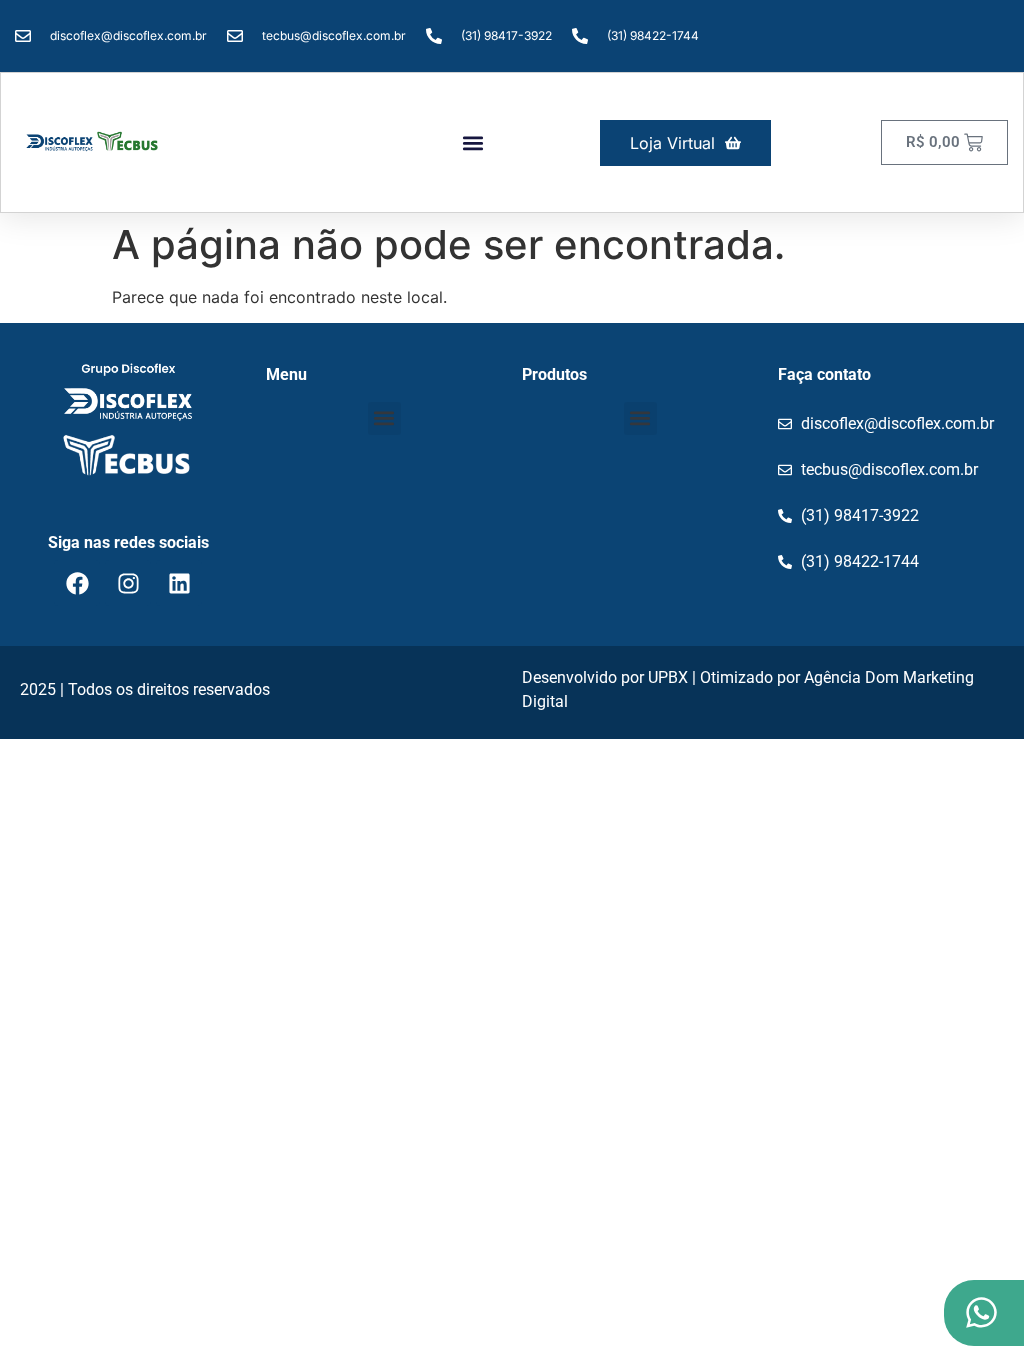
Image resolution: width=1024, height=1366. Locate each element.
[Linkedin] (179, 583)
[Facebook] (77, 583)
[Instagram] (128, 583)
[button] (473, 142)
